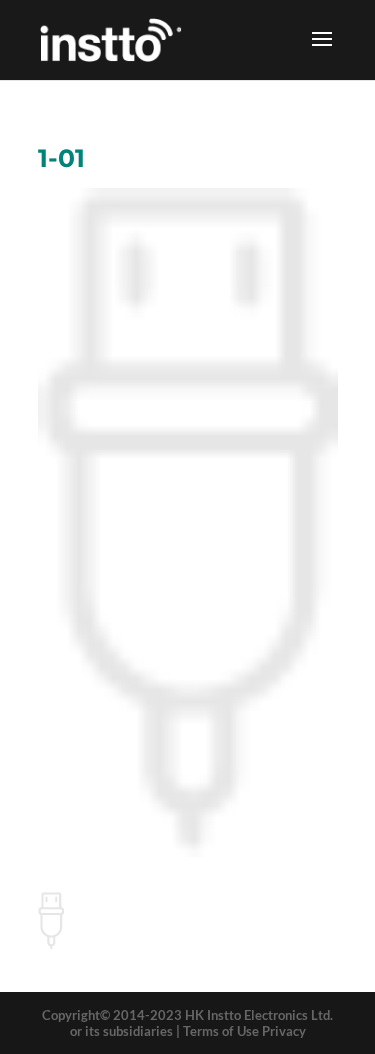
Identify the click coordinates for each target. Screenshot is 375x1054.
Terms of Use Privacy (244, 1031)
